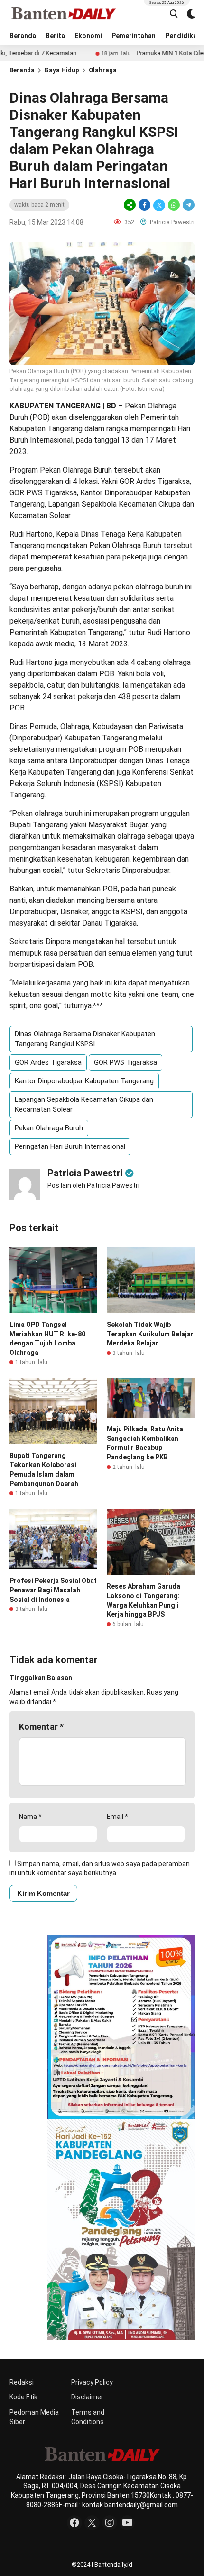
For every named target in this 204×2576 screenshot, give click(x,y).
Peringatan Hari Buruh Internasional (70, 1146)
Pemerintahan (134, 36)
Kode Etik (23, 2397)
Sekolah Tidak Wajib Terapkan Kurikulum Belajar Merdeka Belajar (150, 1334)
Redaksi (22, 2382)
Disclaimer (87, 2397)
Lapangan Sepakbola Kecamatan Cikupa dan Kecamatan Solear (84, 1104)
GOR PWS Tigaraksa (125, 1062)
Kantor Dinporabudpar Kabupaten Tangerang (84, 1081)
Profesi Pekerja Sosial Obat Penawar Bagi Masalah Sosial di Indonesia (53, 1590)
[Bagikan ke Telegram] (188, 205)
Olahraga (103, 70)
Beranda (23, 36)
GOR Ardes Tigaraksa (48, 1062)
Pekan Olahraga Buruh (49, 1128)
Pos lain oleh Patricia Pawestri (93, 1185)
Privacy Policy (92, 2382)
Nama (30, 1817)
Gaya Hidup (62, 70)
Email (117, 1817)
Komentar (41, 1727)
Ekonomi (88, 36)
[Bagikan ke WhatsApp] (174, 205)
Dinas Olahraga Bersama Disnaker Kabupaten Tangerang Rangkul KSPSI (85, 1039)
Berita (55, 36)
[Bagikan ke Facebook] (144, 205)
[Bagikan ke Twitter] (159, 205)
